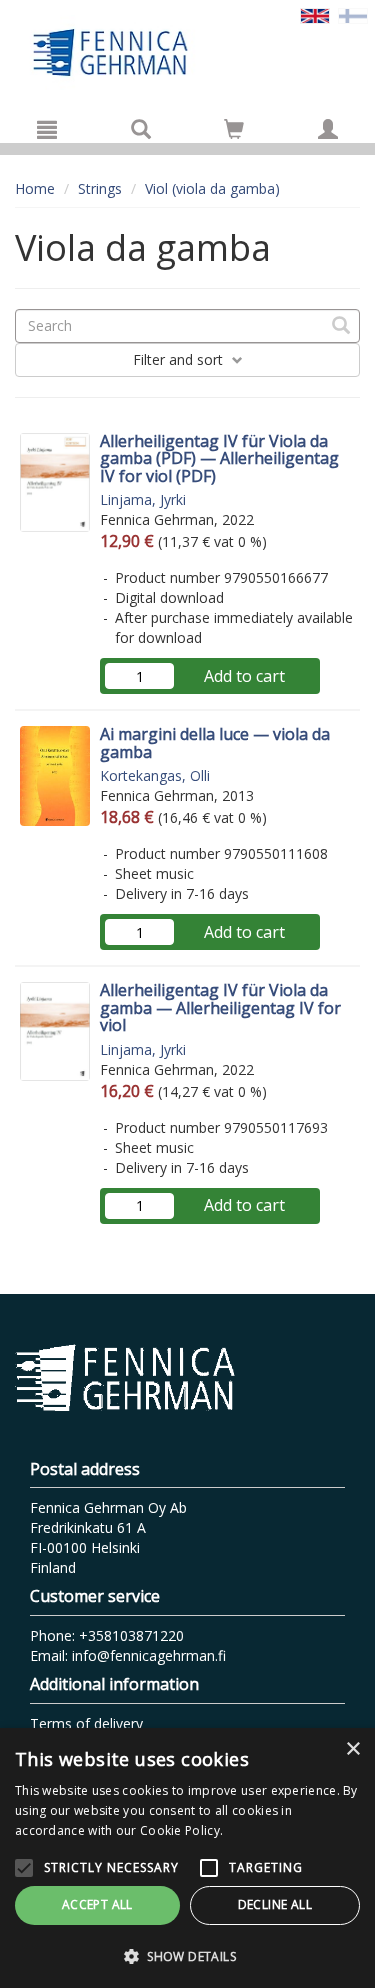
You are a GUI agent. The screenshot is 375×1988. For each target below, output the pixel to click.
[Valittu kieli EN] (315, 14)
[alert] (187, 1858)
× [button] (352, 1749)
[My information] (328, 129)
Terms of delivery (86, 1723)
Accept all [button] (97, 1904)
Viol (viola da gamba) (212, 188)
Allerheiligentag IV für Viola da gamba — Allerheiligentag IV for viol (220, 1007)
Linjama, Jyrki (143, 499)
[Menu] (47, 129)
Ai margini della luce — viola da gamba (215, 743)
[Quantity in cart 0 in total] (234, 132)
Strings (100, 188)
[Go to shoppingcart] (234, 129)
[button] (187, 1955)
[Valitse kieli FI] (353, 14)
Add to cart (244, 676)
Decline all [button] (275, 1904)
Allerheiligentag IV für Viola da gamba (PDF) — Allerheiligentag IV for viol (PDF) (219, 458)
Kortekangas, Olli (155, 775)
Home (35, 188)
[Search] (141, 129)
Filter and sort (180, 359)
